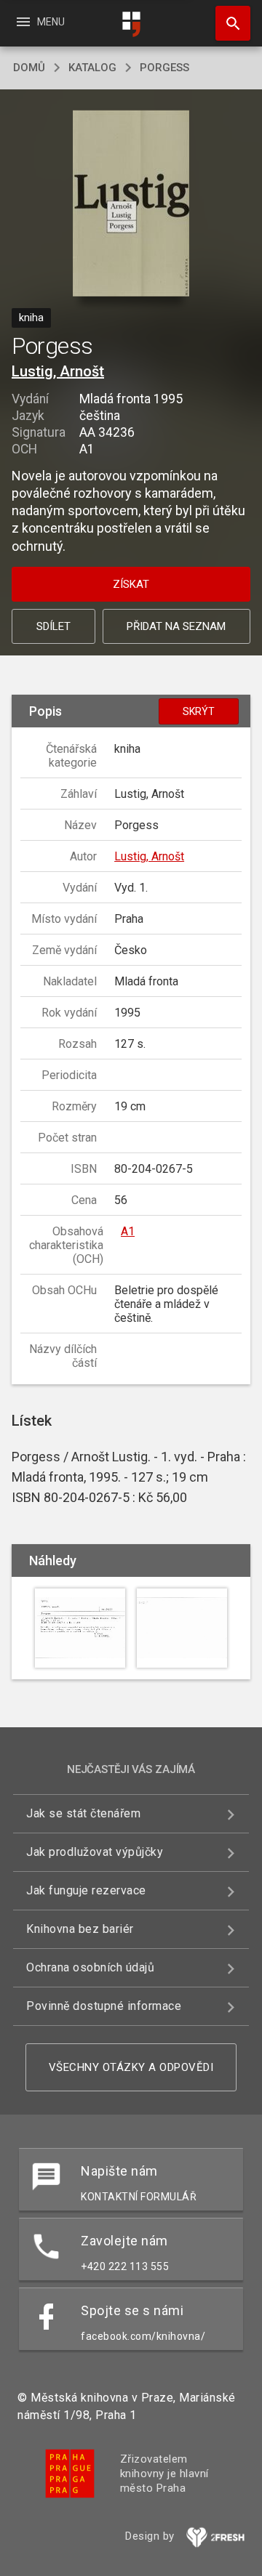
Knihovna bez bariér (80, 1929)
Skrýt (199, 711)
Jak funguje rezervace (86, 1890)
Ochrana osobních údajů (90, 1967)
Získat (131, 584)
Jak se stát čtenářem (83, 1813)
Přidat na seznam (176, 626)
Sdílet (53, 626)
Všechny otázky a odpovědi (131, 2067)
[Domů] (131, 24)
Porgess (164, 68)
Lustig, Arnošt (58, 371)
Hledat (228, 23)
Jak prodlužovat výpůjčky (95, 1852)
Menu (40, 22)
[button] (131, 205)
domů (29, 68)
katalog (92, 68)
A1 (128, 1231)
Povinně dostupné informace (104, 2006)
